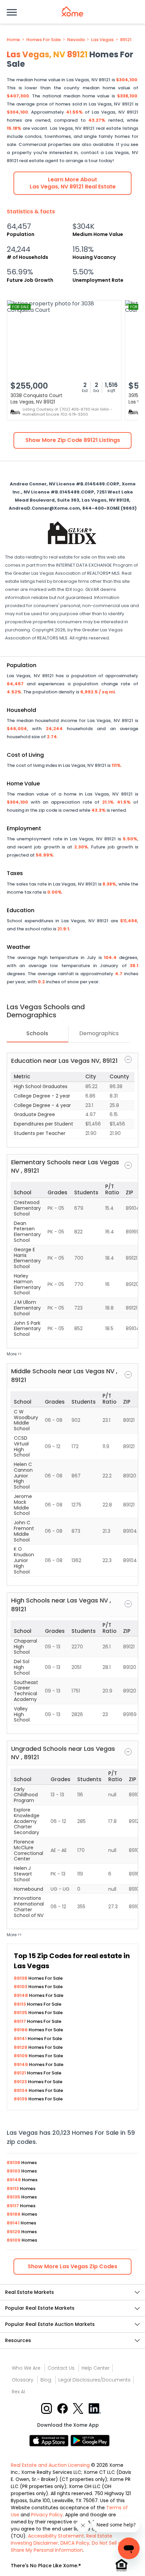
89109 (21, 2056)
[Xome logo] (72, 11)
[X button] (79, 2408)
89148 (21, 1995)
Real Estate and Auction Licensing (50, 2465)
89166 (21, 2030)
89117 (20, 2021)
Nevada (76, 40)
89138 (21, 1978)
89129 (21, 2047)
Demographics (99, 1033)
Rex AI (18, 2392)
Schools (37, 1033)
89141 (21, 2039)
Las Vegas (102, 40)
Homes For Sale (43, 40)
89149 (21, 2064)
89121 (126, 40)
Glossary (23, 2380)
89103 (21, 1987)
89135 (21, 2013)
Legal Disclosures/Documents (94, 2380)
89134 (21, 2090)
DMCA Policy (75, 2543)
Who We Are (26, 2368)
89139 (21, 2099)
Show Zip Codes (72, 2266)
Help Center (96, 2368)
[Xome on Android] (90, 2440)
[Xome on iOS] (50, 2440)
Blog (46, 2380)
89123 (21, 2082)
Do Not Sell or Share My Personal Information (67, 2547)
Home (13, 40)
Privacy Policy (47, 2515)
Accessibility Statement (56, 2536)
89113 (20, 2004)
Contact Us (61, 2368)
